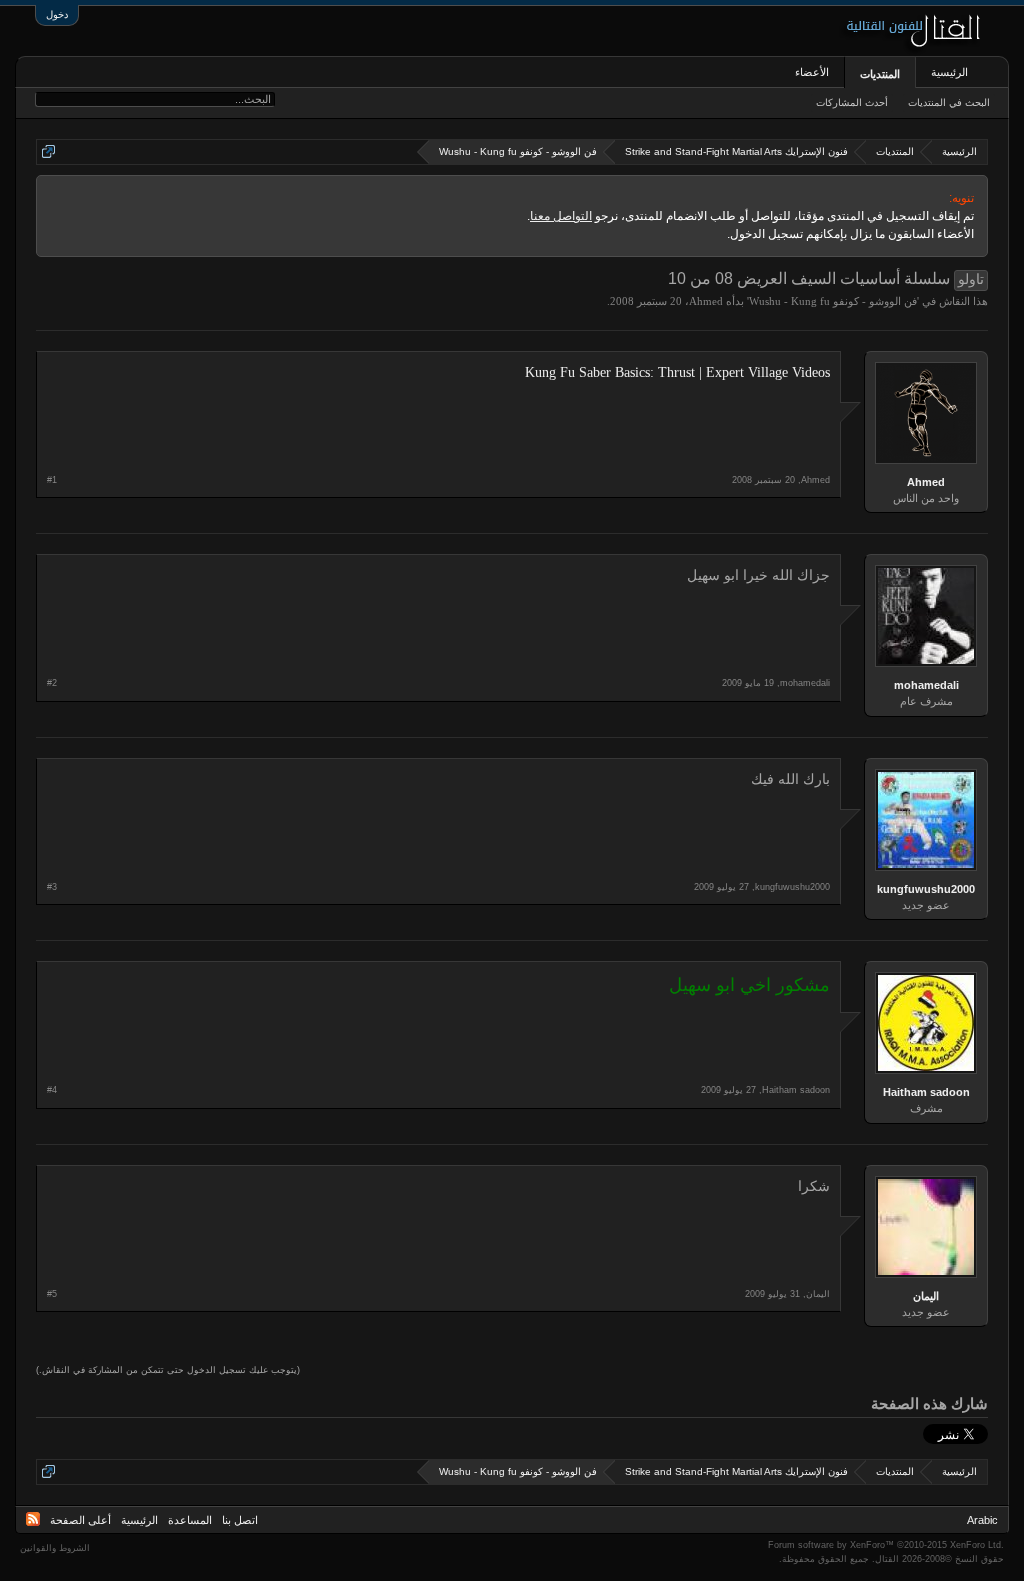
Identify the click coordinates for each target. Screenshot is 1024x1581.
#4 (52, 1090)
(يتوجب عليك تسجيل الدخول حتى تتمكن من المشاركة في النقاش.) (168, 1370)
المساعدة (190, 1520)
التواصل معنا (561, 216)
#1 (52, 480)
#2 (52, 683)
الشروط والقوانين (55, 1548)
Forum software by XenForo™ (886, 1545)
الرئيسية (949, 72)
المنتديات (880, 74)
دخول (57, 14)
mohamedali (926, 685)
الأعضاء (812, 72)
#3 (52, 887)
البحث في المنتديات (949, 102)
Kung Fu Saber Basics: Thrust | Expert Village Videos (677, 372)
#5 (52, 1294)
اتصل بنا (240, 1520)
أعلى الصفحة (80, 1520)
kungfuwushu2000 (926, 889)
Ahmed (706, 301)
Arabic (982, 1520)
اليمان (926, 1296)
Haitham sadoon (926, 1092)
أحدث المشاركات (852, 102)
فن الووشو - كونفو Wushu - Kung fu (833, 301)
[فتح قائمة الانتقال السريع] (48, 151)
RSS (33, 1519)
